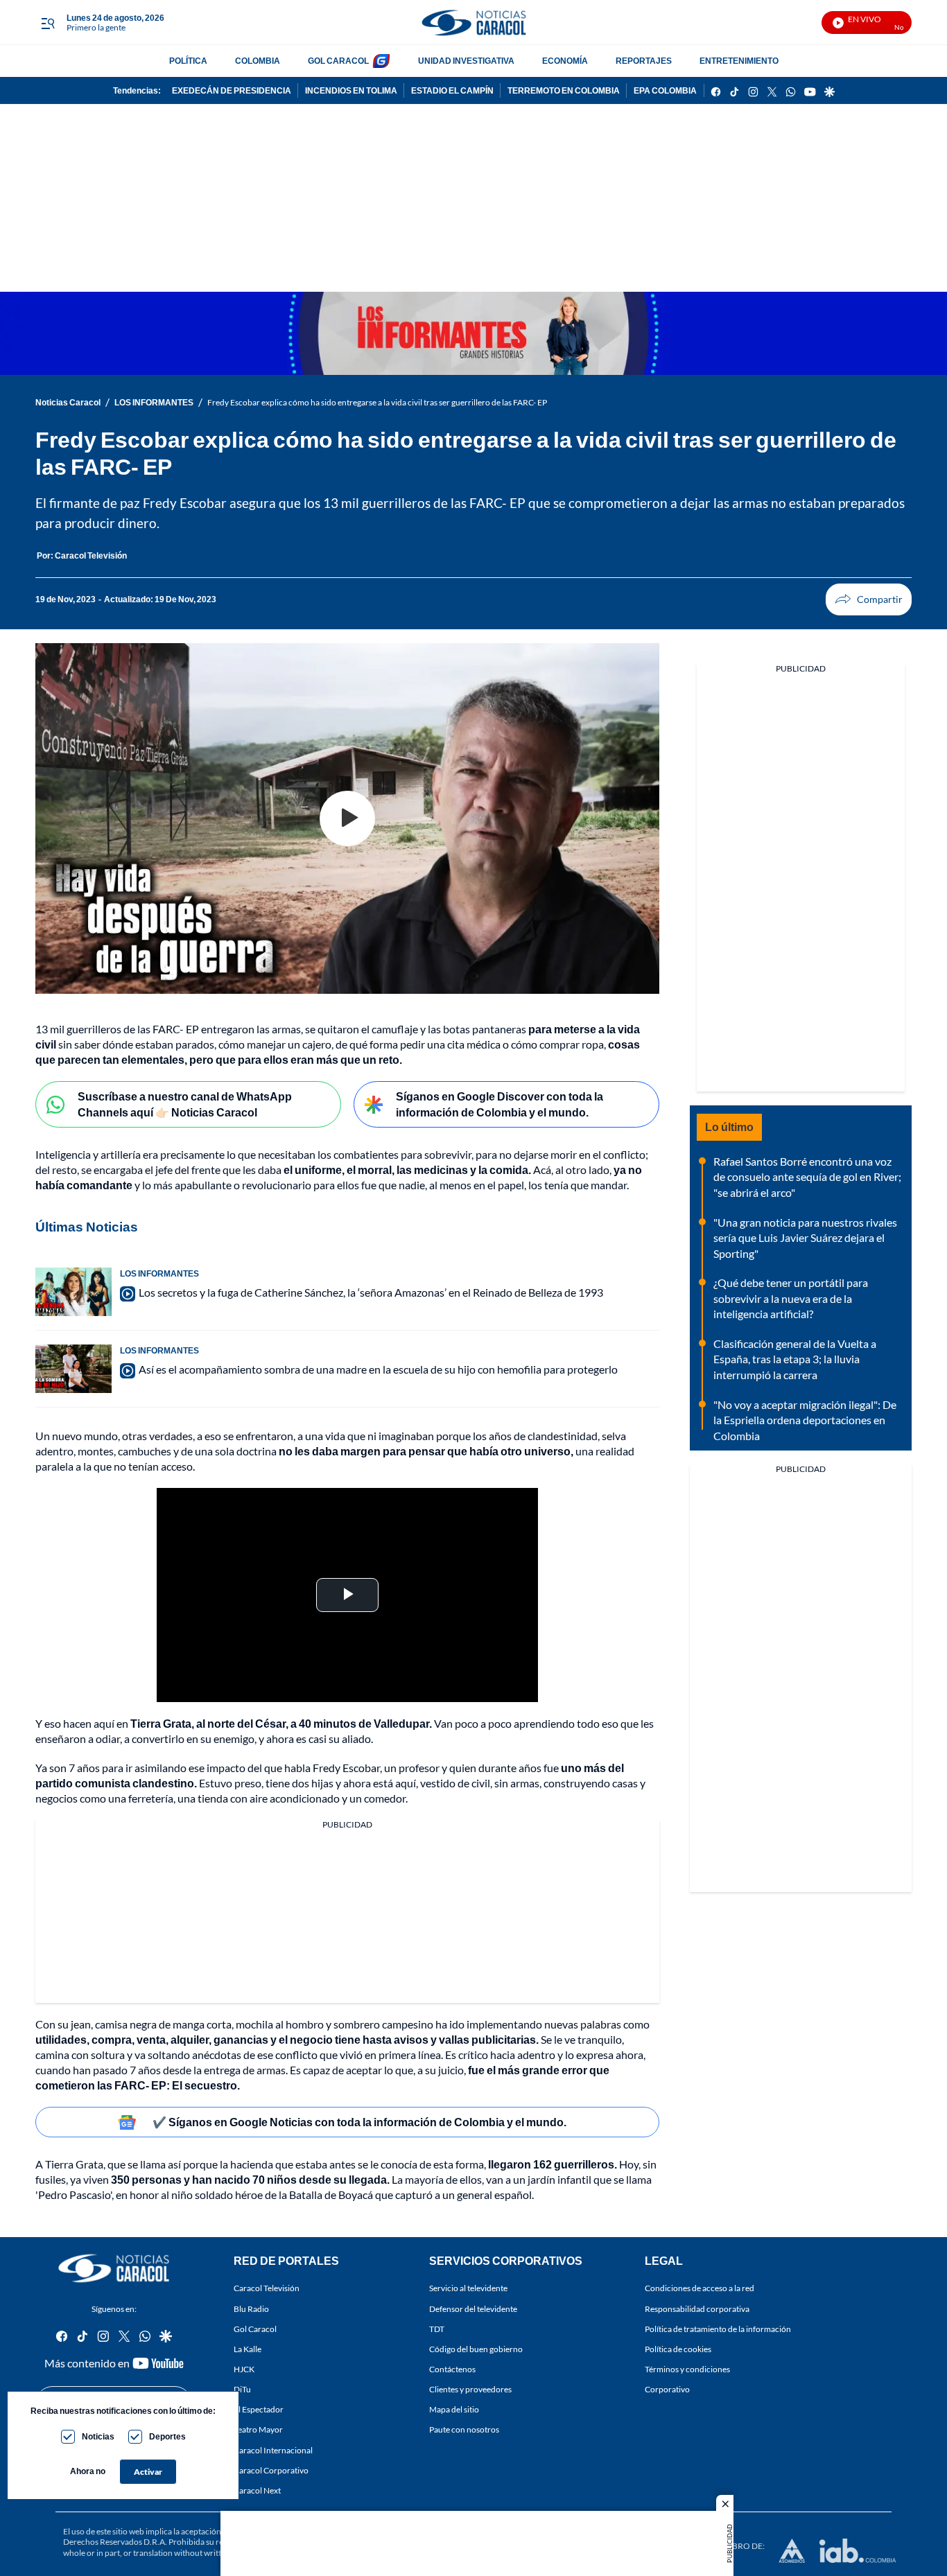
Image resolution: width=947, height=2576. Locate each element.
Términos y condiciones (687, 2369)
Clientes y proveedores (470, 2389)
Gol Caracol (255, 2329)
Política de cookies (678, 2349)
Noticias (98, 2436)
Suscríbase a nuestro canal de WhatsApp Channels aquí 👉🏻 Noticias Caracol (185, 1104)
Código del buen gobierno (476, 2349)
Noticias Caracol (68, 402)
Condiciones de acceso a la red (700, 2289)
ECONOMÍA (565, 61)
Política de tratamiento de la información (718, 2329)
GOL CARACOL (338, 61)
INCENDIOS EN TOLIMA (351, 90)
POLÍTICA (188, 61)
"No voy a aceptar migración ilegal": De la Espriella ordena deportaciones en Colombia (805, 1420)
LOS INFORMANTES (154, 402)
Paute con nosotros (464, 2430)
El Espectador (259, 2410)
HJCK (244, 2369)
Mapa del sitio (454, 2410)
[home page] (473, 23)
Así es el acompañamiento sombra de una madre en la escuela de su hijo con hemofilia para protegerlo (378, 1369)
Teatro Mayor (258, 2430)
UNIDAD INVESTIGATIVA (466, 61)
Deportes (167, 2436)
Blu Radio (251, 2309)
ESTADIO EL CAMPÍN (452, 90)
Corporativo (667, 2389)
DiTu (242, 2389)
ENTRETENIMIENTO (739, 61)
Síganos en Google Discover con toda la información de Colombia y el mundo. (499, 1104)
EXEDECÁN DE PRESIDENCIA (232, 90)
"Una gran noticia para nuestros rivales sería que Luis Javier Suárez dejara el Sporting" (805, 1238)
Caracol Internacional (273, 2450)
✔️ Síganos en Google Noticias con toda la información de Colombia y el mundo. (359, 2122)
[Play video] (347, 818)
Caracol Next (257, 2490)
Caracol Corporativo (271, 2470)
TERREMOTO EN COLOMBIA (564, 90)
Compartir (869, 599)
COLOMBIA (258, 61)
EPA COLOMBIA (665, 90)
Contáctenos (452, 2369)
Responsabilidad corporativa (697, 2309)
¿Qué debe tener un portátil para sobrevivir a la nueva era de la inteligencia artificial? (791, 1298)
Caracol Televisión (267, 2289)
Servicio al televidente (468, 2289)
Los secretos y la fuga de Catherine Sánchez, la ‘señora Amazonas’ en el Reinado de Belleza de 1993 (371, 1292)
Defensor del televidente (473, 2309)
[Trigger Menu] (47, 23)
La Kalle (247, 2349)
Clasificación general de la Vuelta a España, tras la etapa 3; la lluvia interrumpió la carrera (795, 1359)
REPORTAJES (644, 61)
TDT (437, 2329)
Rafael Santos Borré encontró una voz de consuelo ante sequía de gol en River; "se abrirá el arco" (807, 1177)
